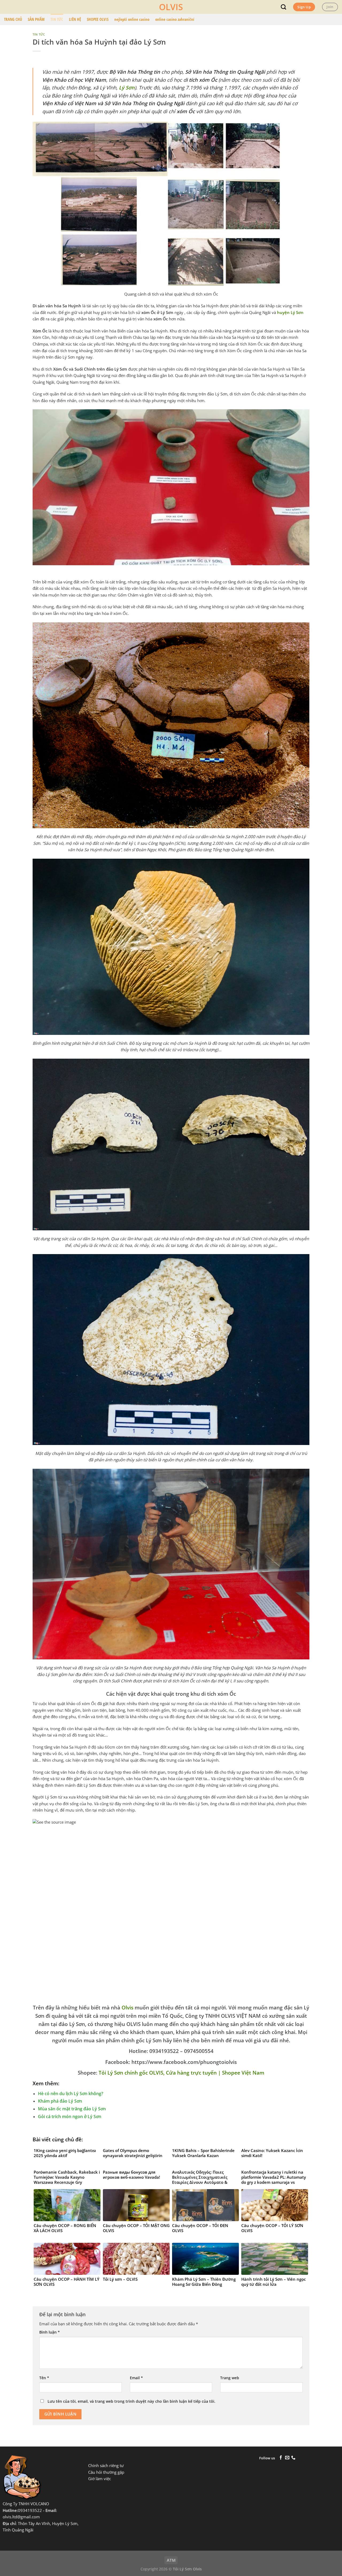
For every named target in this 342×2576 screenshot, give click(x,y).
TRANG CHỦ (13, 19)
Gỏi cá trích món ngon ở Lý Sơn (70, 2116)
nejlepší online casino (132, 19)
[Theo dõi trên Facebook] (281, 2458)
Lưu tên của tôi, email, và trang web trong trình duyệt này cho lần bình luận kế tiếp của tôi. (131, 2401)
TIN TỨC (57, 19)
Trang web (230, 2378)
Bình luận (50, 2332)
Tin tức (39, 34)
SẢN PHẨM (36, 19)
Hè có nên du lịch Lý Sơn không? (71, 2094)
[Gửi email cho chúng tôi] (287, 2458)
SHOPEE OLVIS (98, 19)
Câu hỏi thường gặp (106, 2472)
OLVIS (171, 7)
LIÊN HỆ (75, 19)
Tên (44, 2378)
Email (136, 2378)
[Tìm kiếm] (283, 7)
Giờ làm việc (100, 2479)
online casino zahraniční (175, 19)
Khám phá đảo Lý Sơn (60, 2101)
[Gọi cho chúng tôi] (293, 2458)
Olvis (127, 2007)
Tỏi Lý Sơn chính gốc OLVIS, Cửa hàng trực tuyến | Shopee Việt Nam (181, 2073)
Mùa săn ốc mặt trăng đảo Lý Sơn (72, 2109)
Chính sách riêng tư (106, 2466)
